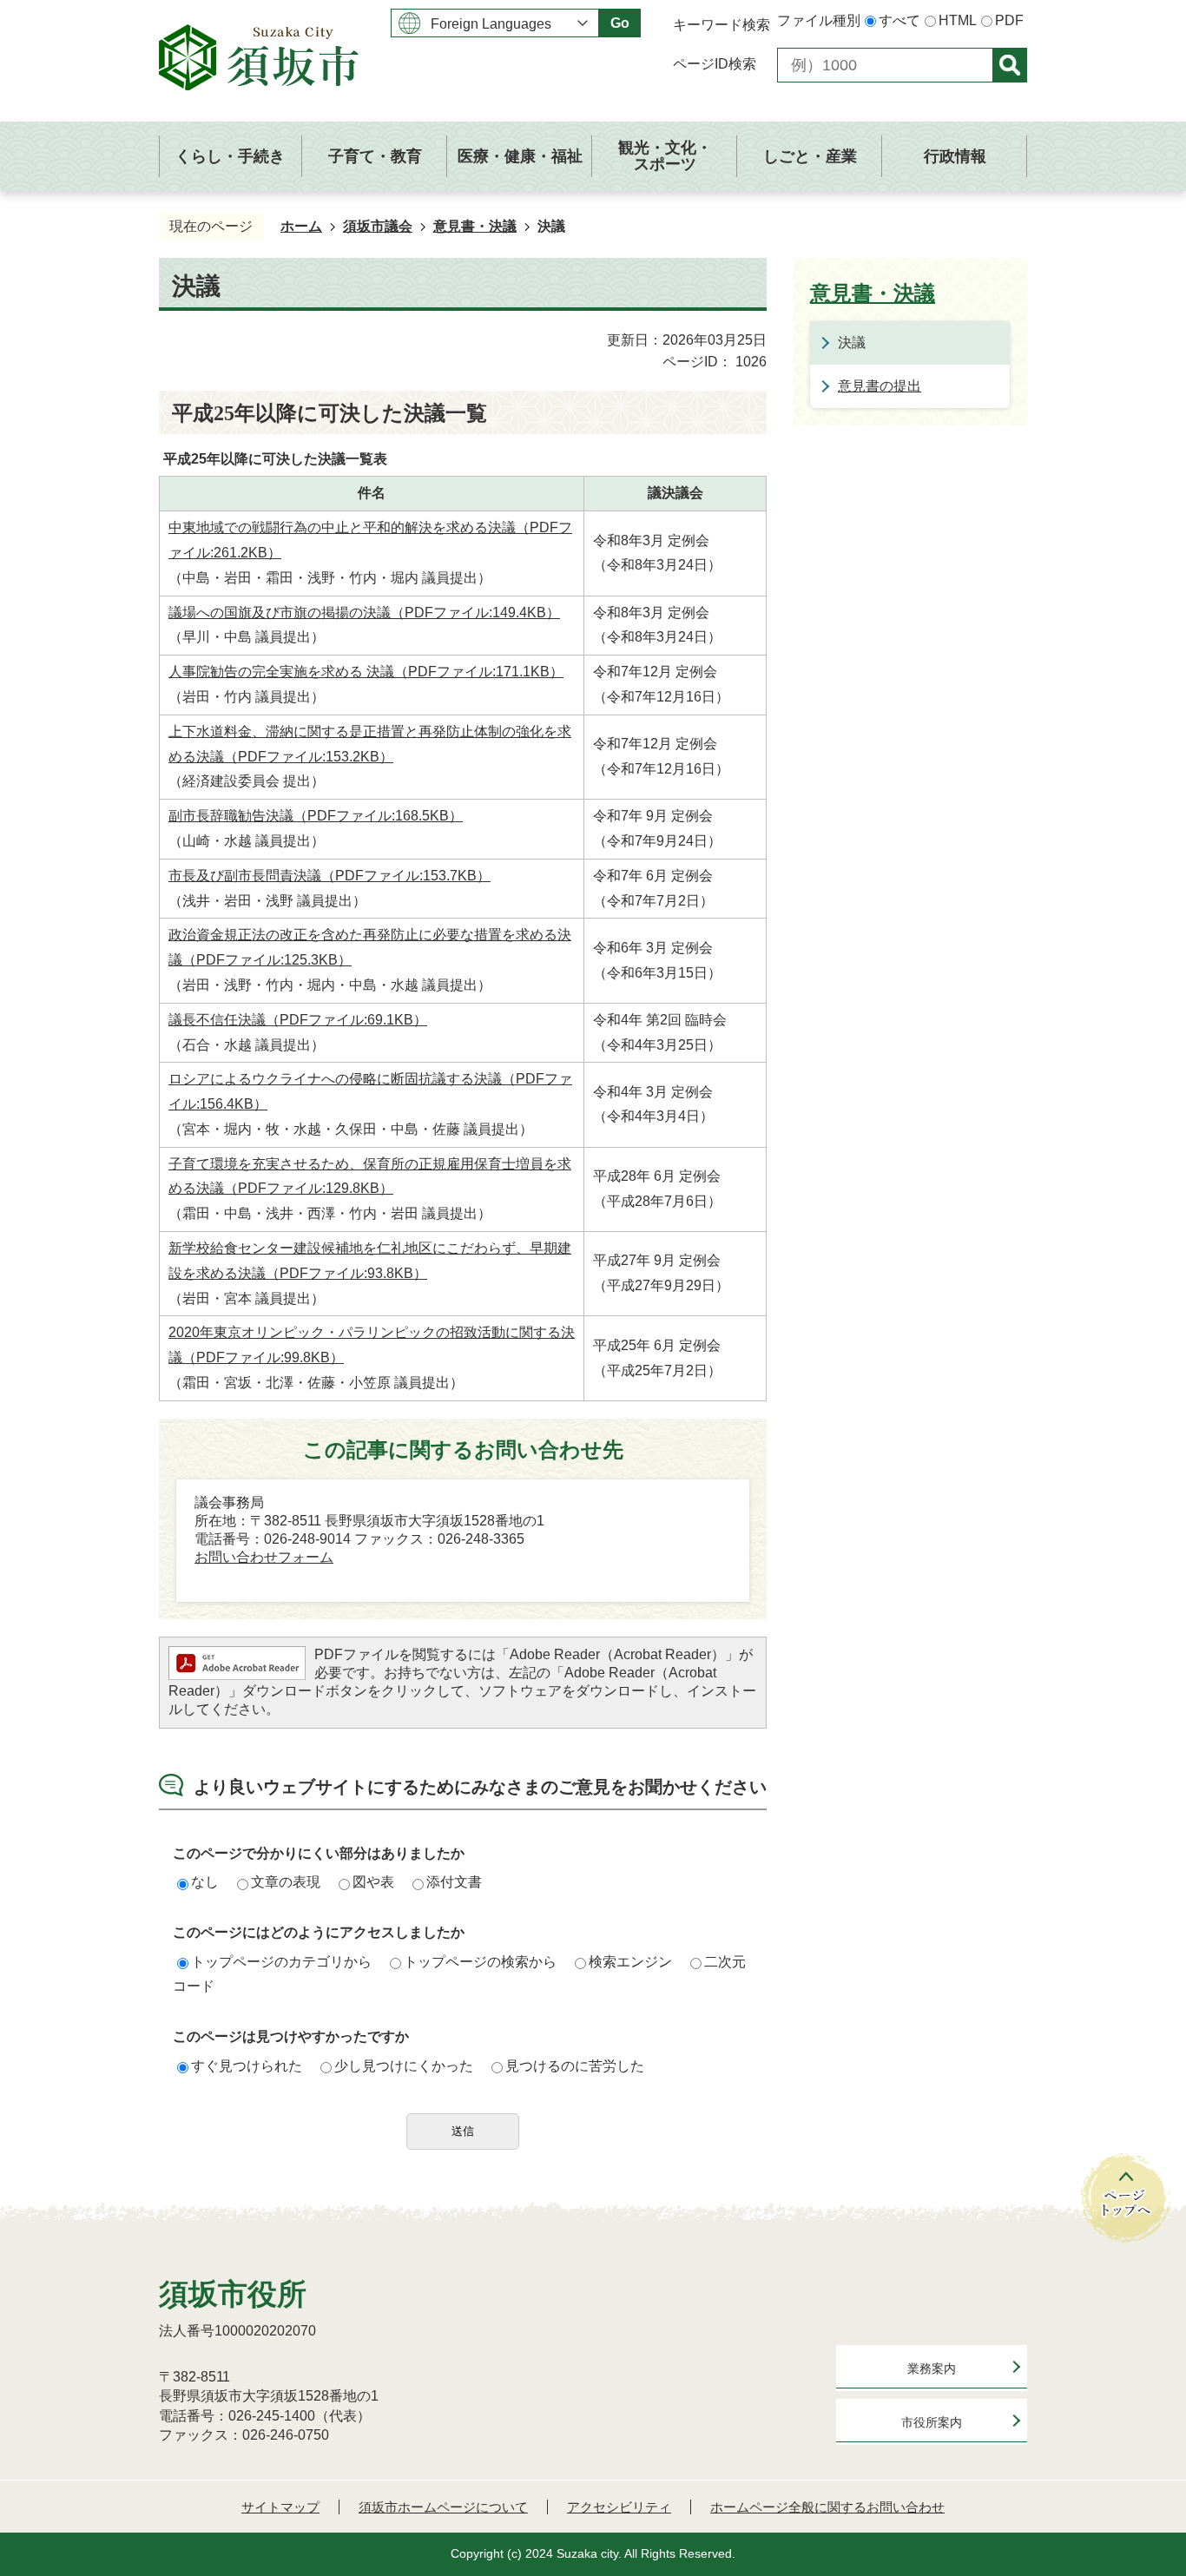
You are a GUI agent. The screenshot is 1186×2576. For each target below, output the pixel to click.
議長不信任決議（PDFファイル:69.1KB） (298, 1020)
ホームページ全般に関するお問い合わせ (827, 2507)
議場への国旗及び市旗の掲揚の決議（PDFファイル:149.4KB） (364, 613)
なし (205, 1882)
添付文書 (454, 1882)
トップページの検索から (480, 1962)
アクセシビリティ (619, 2507)
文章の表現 (286, 1882)
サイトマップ (280, 2507)
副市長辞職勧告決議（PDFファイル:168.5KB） (316, 816)
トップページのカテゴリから (281, 1962)
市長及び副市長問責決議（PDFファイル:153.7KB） (329, 876)
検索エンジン (630, 1962)
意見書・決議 (475, 226)
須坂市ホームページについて (443, 2507)
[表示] (1010, 65)
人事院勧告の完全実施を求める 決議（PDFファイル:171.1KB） (366, 672)
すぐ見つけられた (247, 2066)
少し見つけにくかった (404, 2066)
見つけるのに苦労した (575, 2066)
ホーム (301, 226)
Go (620, 23)
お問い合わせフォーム (264, 1557)
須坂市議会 (378, 226)
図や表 (373, 1882)
